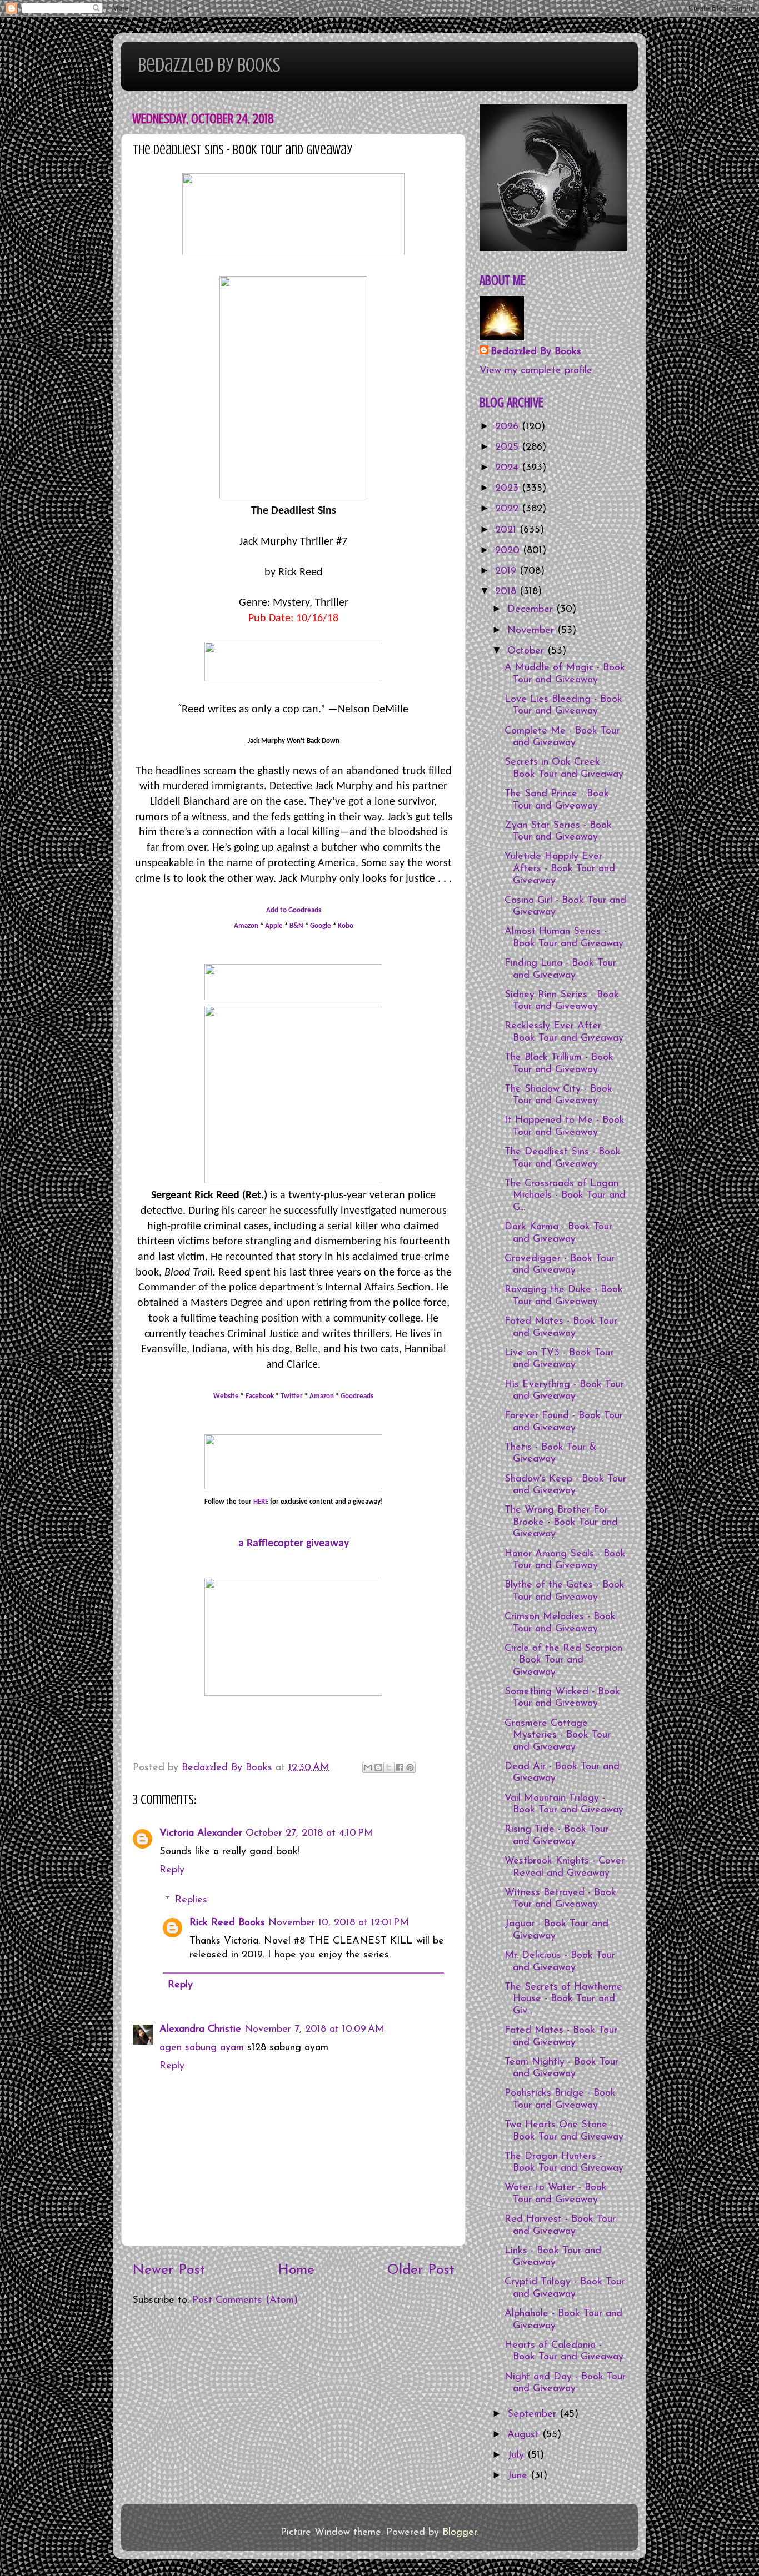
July (517, 2456)
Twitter (292, 1396)
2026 (508, 427)
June (519, 2476)
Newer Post (169, 2270)
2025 (508, 448)
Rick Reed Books (227, 1923)
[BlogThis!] (378, 1767)
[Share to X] (389, 1767)
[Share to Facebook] (400, 1767)
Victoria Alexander (201, 1834)
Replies (191, 1900)
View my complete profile (536, 371)
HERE (261, 1502)
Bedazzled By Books (209, 65)
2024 (508, 468)
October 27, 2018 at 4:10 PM (309, 1834)
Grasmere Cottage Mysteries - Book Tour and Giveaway (558, 1736)
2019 (507, 571)
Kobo (346, 926)
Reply (172, 1870)
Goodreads (357, 1396)
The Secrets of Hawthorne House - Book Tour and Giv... (563, 1999)
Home (296, 2270)
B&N (297, 926)
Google (321, 926)
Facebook (260, 1396)
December (532, 610)
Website (226, 1396)
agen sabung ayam (203, 2048)
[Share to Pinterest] (410, 1767)
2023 (508, 489)
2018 (507, 592)
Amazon (246, 926)
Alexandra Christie (200, 2030)
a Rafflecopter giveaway (294, 1544)
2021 (507, 530)
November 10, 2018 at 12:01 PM (339, 1923)
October (527, 651)
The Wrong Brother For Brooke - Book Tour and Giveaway (561, 1522)
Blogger (460, 2533)
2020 (509, 551)
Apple (274, 926)
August (525, 2435)
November (532, 631)
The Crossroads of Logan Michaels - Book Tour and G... (565, 1196)
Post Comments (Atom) (245, 2301)
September (533, 2414)
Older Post (421, 2270)
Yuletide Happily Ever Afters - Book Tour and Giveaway (560, 869)
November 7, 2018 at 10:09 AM (314, 2030)
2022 (508, 509)
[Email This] (368, 1767)
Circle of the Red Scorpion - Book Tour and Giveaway (563, 1661)
